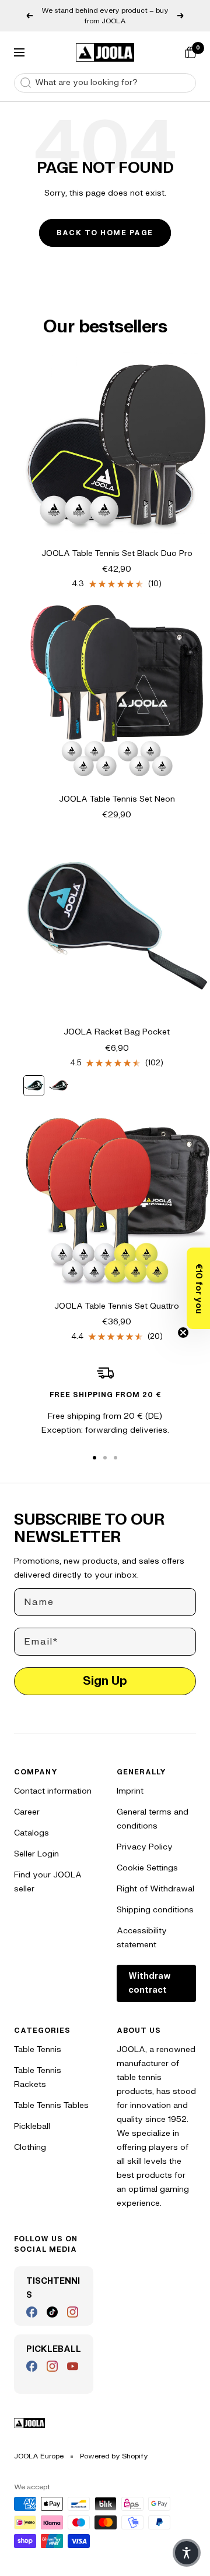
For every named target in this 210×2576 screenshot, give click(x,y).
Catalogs (32, 1833)
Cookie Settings (147, 1868)
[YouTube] (73, 2366)
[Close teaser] (183, 1333)
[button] (198, 1288)
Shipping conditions (155, 1910)
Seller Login (36, 1854)
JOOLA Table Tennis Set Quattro (117, 1306)
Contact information (53, 1791)
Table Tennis (38, 2049)
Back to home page (105, 233)
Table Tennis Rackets (38, 2077)
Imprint (130, 1791)
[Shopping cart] (190, 52)
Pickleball (32, 2126)
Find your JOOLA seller (48, 1882)
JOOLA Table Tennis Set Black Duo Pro (117, 553)
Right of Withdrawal (155, 1889)
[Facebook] (32, 2312)
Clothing (30, 2147)
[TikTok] (52, 2312)
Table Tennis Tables (51, 2105)
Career (27, 1812)
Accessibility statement (142, 1938)
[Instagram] (73, 2312)
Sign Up (105, 1681)
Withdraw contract (150, 1983)
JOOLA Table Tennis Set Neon (117, 799)
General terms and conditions (153, 1819)
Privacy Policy (145, 1847)
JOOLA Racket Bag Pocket (117, 1032)
